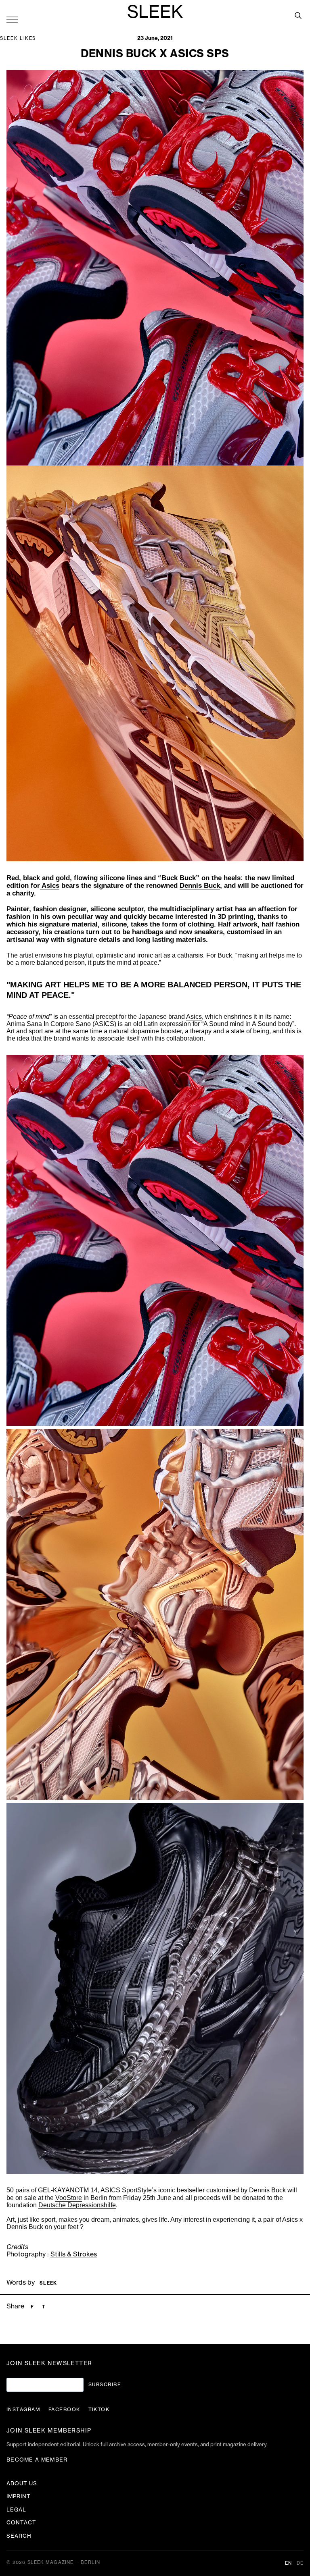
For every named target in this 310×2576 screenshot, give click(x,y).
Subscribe (105, 2385)
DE (300, 2563)
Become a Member (37, 2460)
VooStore (69, 2198)
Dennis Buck (200, 886)
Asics (50, 886)
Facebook (64, 2410)
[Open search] (298, 15)
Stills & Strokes (74, 2254)
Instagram (23, 2410)
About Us (22, 2484)
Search (19, 2536)
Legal (16, 2510)
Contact (21, 2523)
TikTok (99, 2410)
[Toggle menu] (12, 19)
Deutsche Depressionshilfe (77, 2205)
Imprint (19, 2496)
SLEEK (155, 12)
